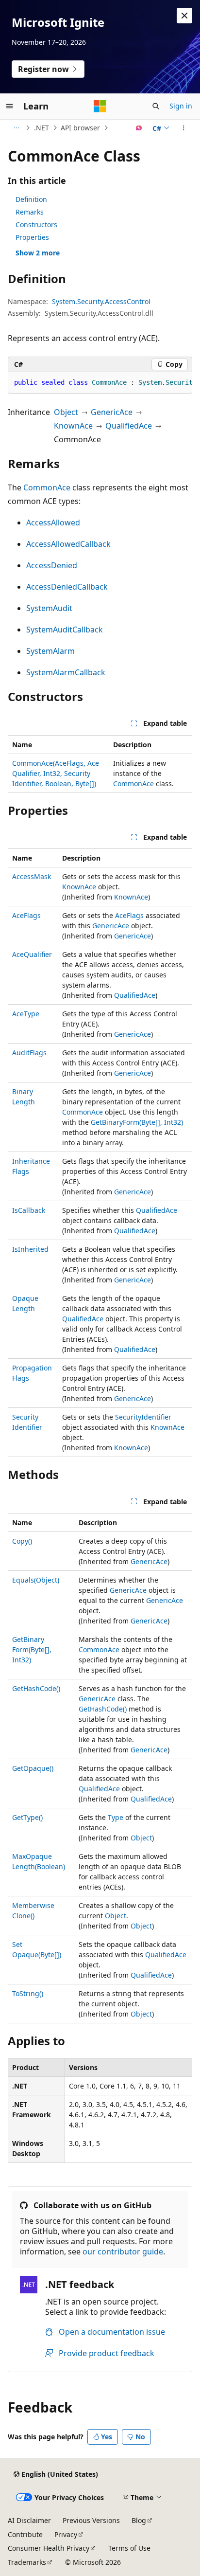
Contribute (25, 2534)
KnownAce (73, 426)
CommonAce (47, 487)
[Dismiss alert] (184, 16)
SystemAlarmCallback (66, 672)
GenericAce (112, 412)
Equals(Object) (36, 1580)
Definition (31, 199)
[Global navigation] (10, 106)
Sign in (181, 106)
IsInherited (30, 1249)
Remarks (30, 212)
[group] (100, 383)
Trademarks (27, 2562)
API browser (80, 128)
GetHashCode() (36, 1688)
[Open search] (156, 106)
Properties (32, 237)
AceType (26, 1014)
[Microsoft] (100, 106)
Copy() (22, 1541)
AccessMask (32, 876)
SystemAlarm (50, 651)
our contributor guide (123, 2252)
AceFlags (26, 915)
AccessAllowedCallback (68, 544)
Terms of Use (129, 2548)
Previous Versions (91, 2520)
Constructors (36, 225)
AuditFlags (29, 1053)
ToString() (28, 1993)
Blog (139, 2520)
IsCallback (29, 1210)
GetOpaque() (33, 1768)
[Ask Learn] (139, 128)
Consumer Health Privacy (49, 2548)
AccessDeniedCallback (67, 587)
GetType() (27, 1817)
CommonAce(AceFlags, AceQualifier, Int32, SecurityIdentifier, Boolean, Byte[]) (56, 773)
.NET (42, 128)
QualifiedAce (129, 426)
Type (116, 1817)
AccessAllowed (53, 522)
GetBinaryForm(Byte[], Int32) (137, 1122)
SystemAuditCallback (65, 630)
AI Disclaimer (29, 2520)
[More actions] (184, 128)
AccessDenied (52, 565)
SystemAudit (49, 608)
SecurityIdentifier (143, 1417)
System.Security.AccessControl (101, 301)
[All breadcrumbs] (16, 128)
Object (66, 412)
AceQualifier (32, 954)
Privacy (66, 2534)
